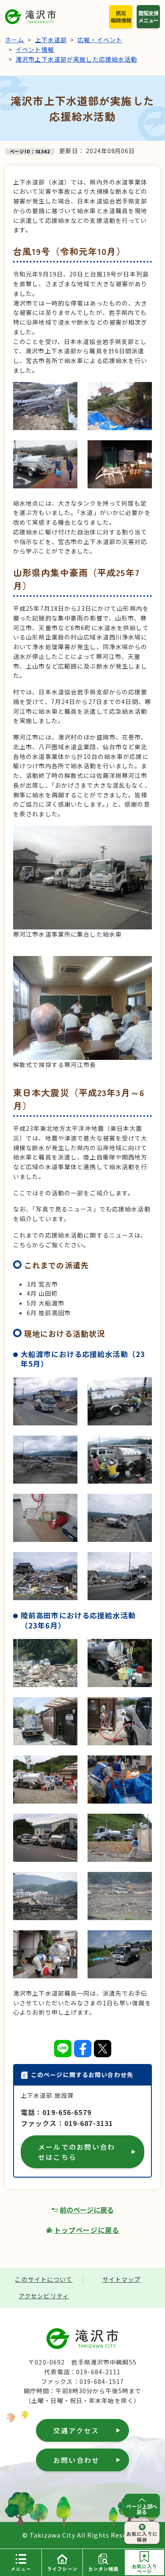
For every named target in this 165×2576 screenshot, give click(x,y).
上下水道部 (51, 40)
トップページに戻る (87, 2230)
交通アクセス (76, 2430)
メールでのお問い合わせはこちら (77, 2152)
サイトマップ (122, 2279)
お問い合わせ (76, 2460)
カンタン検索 (103, 2569)
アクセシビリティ (44, 2296)
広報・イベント (100, 40)
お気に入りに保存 (142, 2536)
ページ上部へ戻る (142, 2509)
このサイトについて (44, 2279)
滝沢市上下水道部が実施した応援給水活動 (76, 59)
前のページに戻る (87, 2210)
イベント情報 (35, 49)
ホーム (15, 40)
